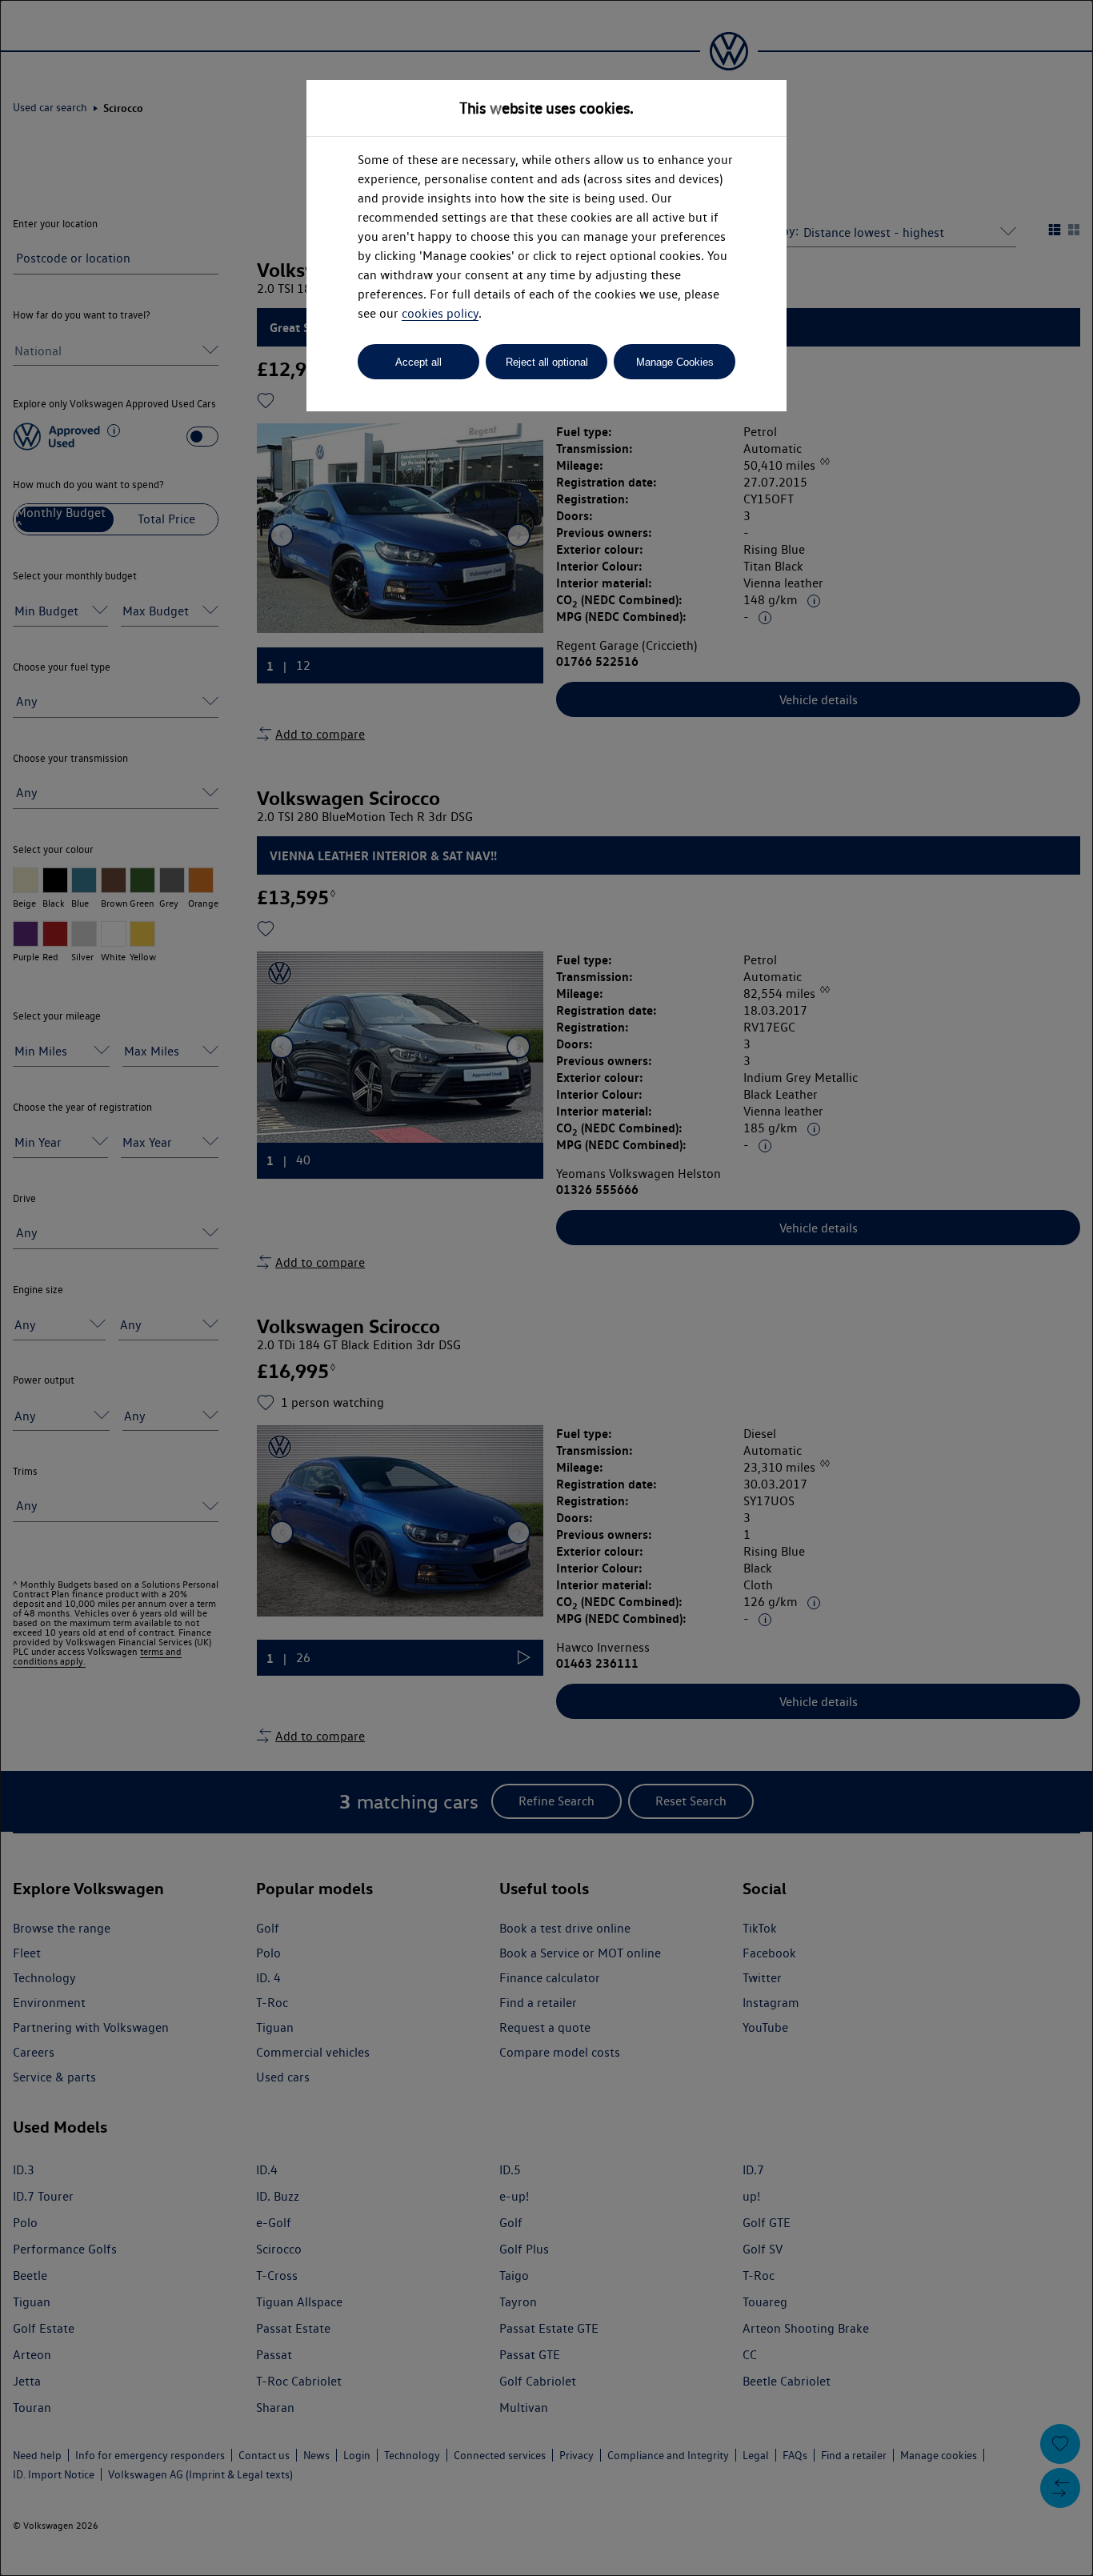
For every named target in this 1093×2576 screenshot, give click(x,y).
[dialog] (546, 1288)
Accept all (418, 362)
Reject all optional (547, 362)
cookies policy (440, 313)
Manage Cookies (675, 362)
